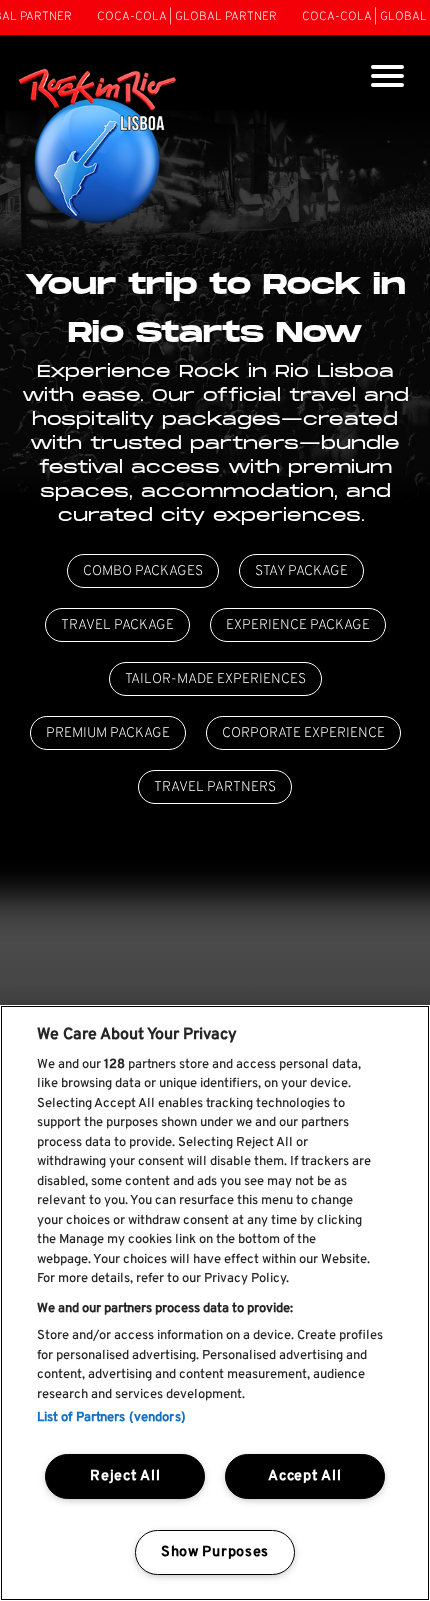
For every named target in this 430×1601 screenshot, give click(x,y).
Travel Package (117, 625)
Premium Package (108, 733)
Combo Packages (143, 571)
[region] (215, 1303)
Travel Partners (215, 787)
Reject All (125, 1476)
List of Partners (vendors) (111, 1418)
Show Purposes (215, 1552)
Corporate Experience (303, 733)
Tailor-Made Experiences (215, 679)
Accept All (304, 1476)
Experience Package (298, 625)
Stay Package (301, 571)
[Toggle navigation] (387, 78)
